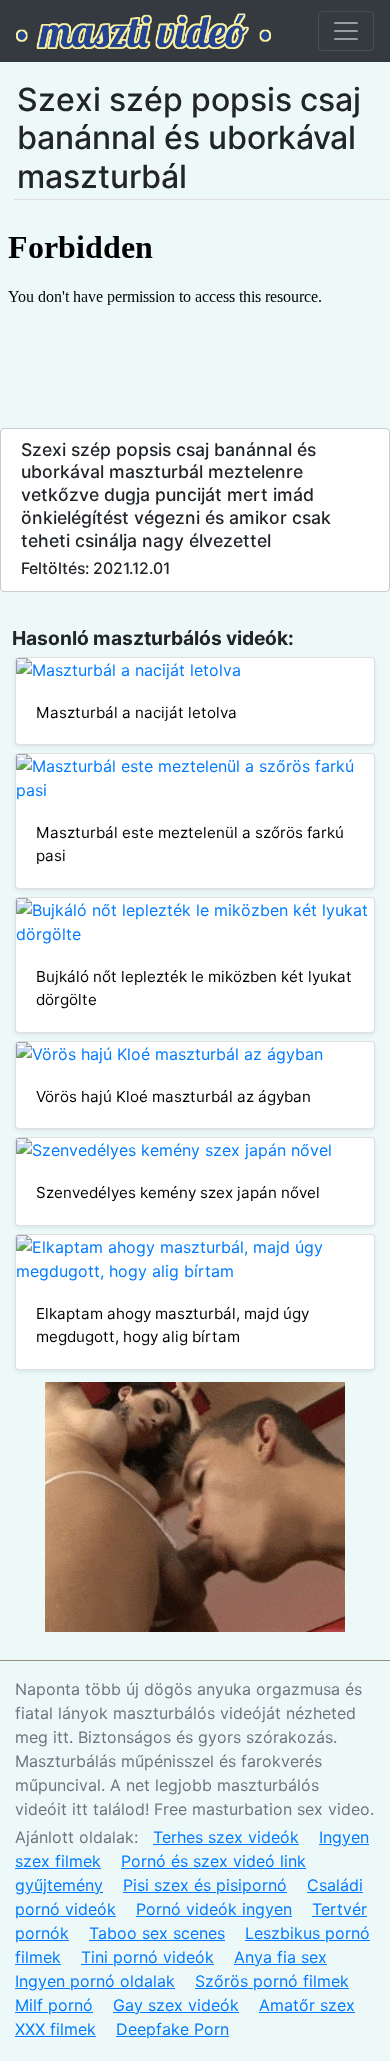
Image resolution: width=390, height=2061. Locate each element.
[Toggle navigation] (346, 31)
